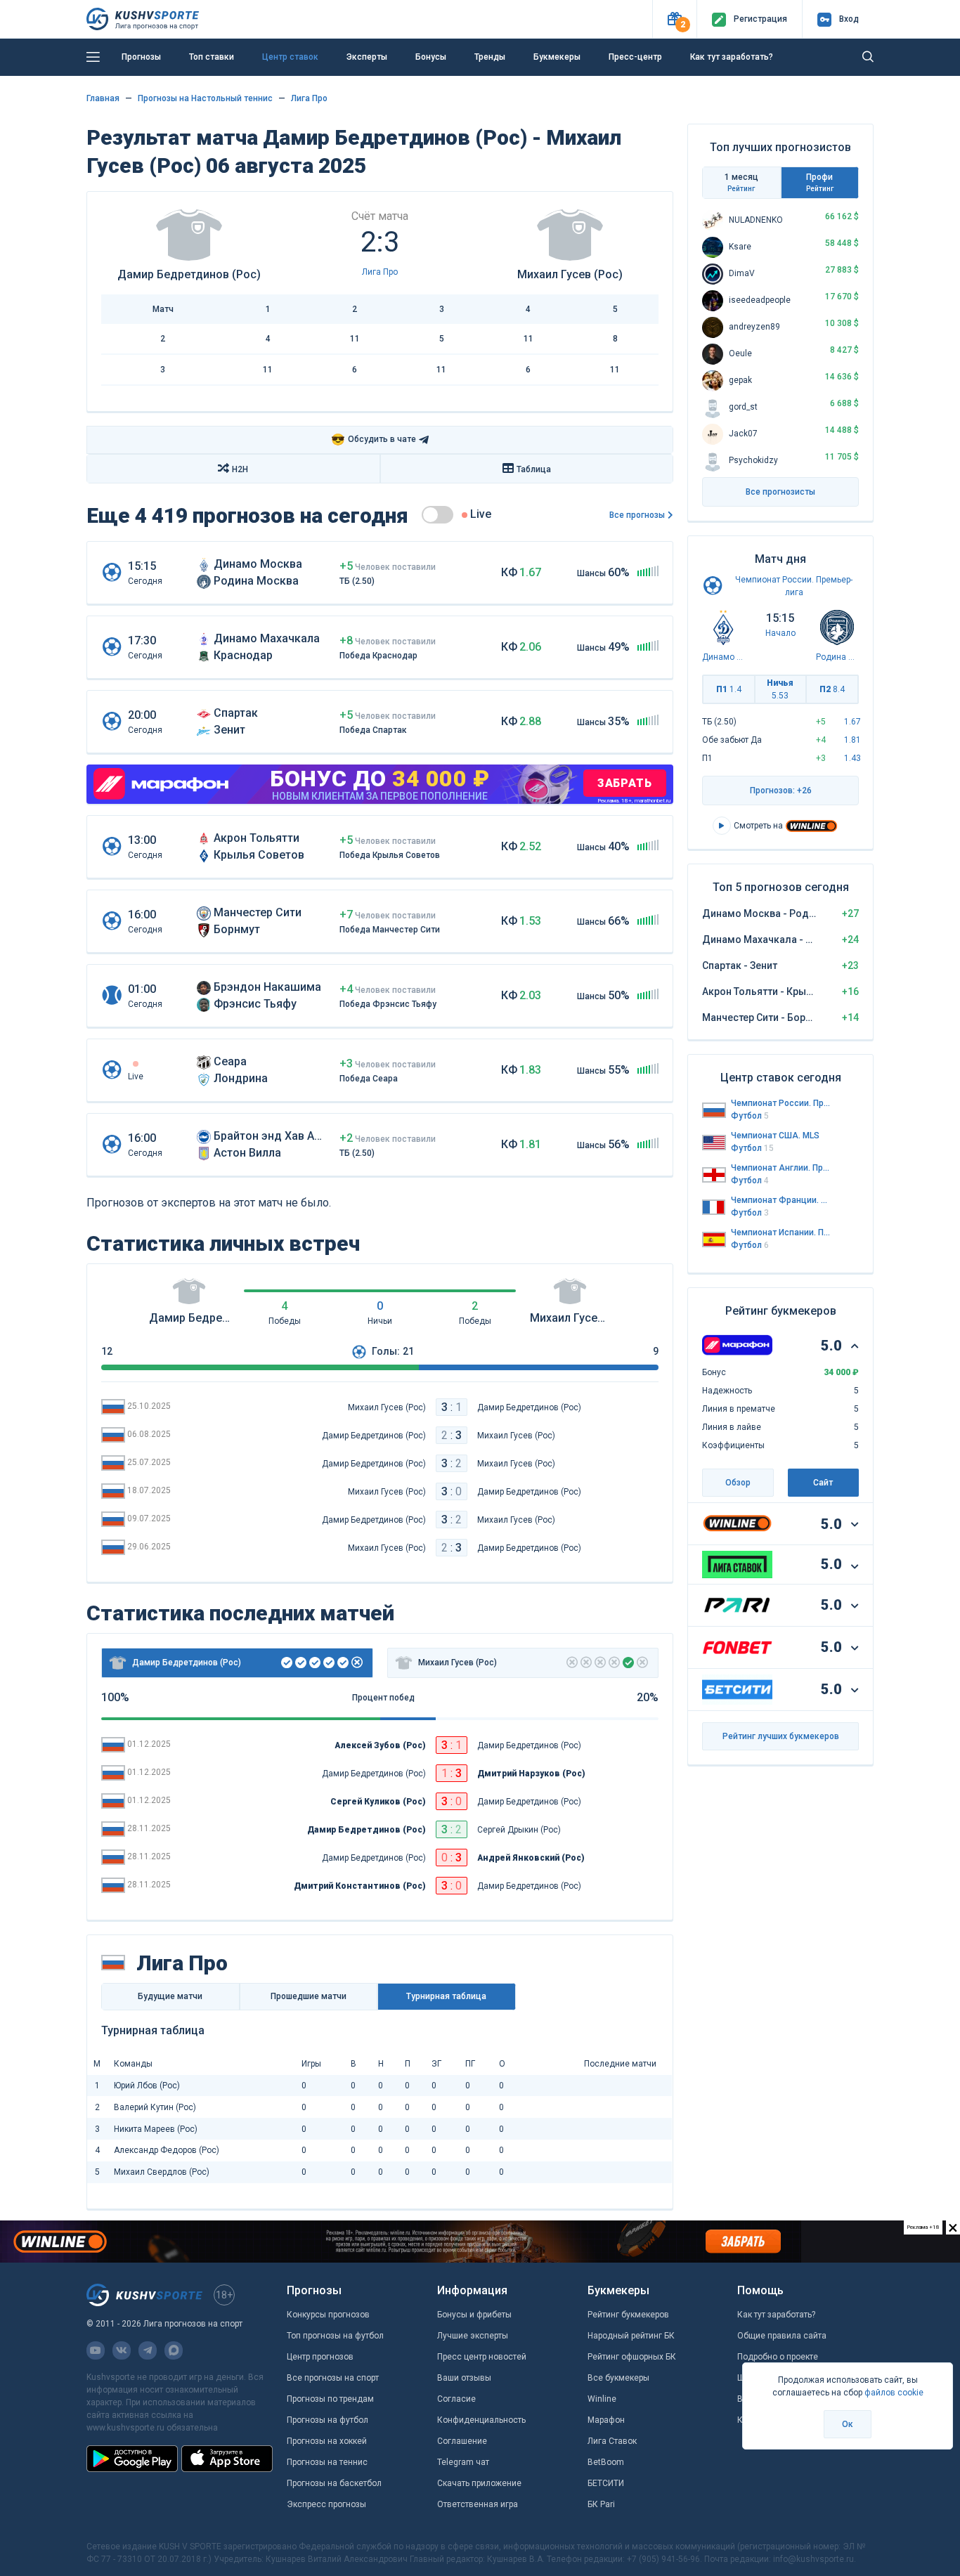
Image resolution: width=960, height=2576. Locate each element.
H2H (240, 469)
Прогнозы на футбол (327, 2420)
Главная (103, 98)
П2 (832, 689)
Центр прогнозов (320, 2357)
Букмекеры (557, 57)
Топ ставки (212, 57)
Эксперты (367, 57)
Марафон (606, 2420)
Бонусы (431, 57)
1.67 (852, 722)
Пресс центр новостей (482, 2357)
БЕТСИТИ (606, 2483)
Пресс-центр (635, 57)
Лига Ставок (612, 2441)
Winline (602, 2399)
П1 (729, 689)
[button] (674, 19)
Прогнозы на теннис (327, 2462)
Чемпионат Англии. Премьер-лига (781, 1168)
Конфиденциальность (481, 2420)
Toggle (437, 515)
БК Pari (601, 2504)
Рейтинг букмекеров (628, 2315)
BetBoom (606, 2462)
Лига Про (309, 98)
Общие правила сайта (782, 2336)
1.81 (852, 740)
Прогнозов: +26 (781, 791)
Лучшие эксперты (473, 2336)
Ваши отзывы (464, 2378)
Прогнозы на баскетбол (334, 2483)
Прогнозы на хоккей (327, 2441)
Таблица (534, 469)
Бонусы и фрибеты (474, 2315)
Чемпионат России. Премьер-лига (781, 1103)
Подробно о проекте (778, 2357)
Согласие (456, 2399)
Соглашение (462, 2441)
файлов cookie (894, 2393)
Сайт (823, 1483)
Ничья (780, 689)
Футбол (750, 1116)
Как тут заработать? (732, 57)
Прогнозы (141, 57)
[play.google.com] (132, 2459)
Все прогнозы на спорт (333, 2378)
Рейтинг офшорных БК (632, 2357)
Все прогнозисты (780, 492)
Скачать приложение (479, 2483)
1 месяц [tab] (741, 182)
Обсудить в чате (374, 440)
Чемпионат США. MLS (775, 1136)
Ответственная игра (478, 2504)
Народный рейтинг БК (631, 2336)
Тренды (490, 57)
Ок (848, 2424)
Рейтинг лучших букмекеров (781, 1736)
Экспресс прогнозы (326, 2504)
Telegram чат (463, 2462)
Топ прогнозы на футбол (335, 2336)
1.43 (852, 758)
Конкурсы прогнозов (328, 2315)
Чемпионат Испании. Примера (781, 1232)
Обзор (738, 1483)
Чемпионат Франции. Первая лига (781, 1200)
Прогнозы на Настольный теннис (205, 98)
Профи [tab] (820, 182)
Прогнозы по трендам (330, 2399)
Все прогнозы (637, 515)
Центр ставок (290, 57)
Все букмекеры (618, 2378)
